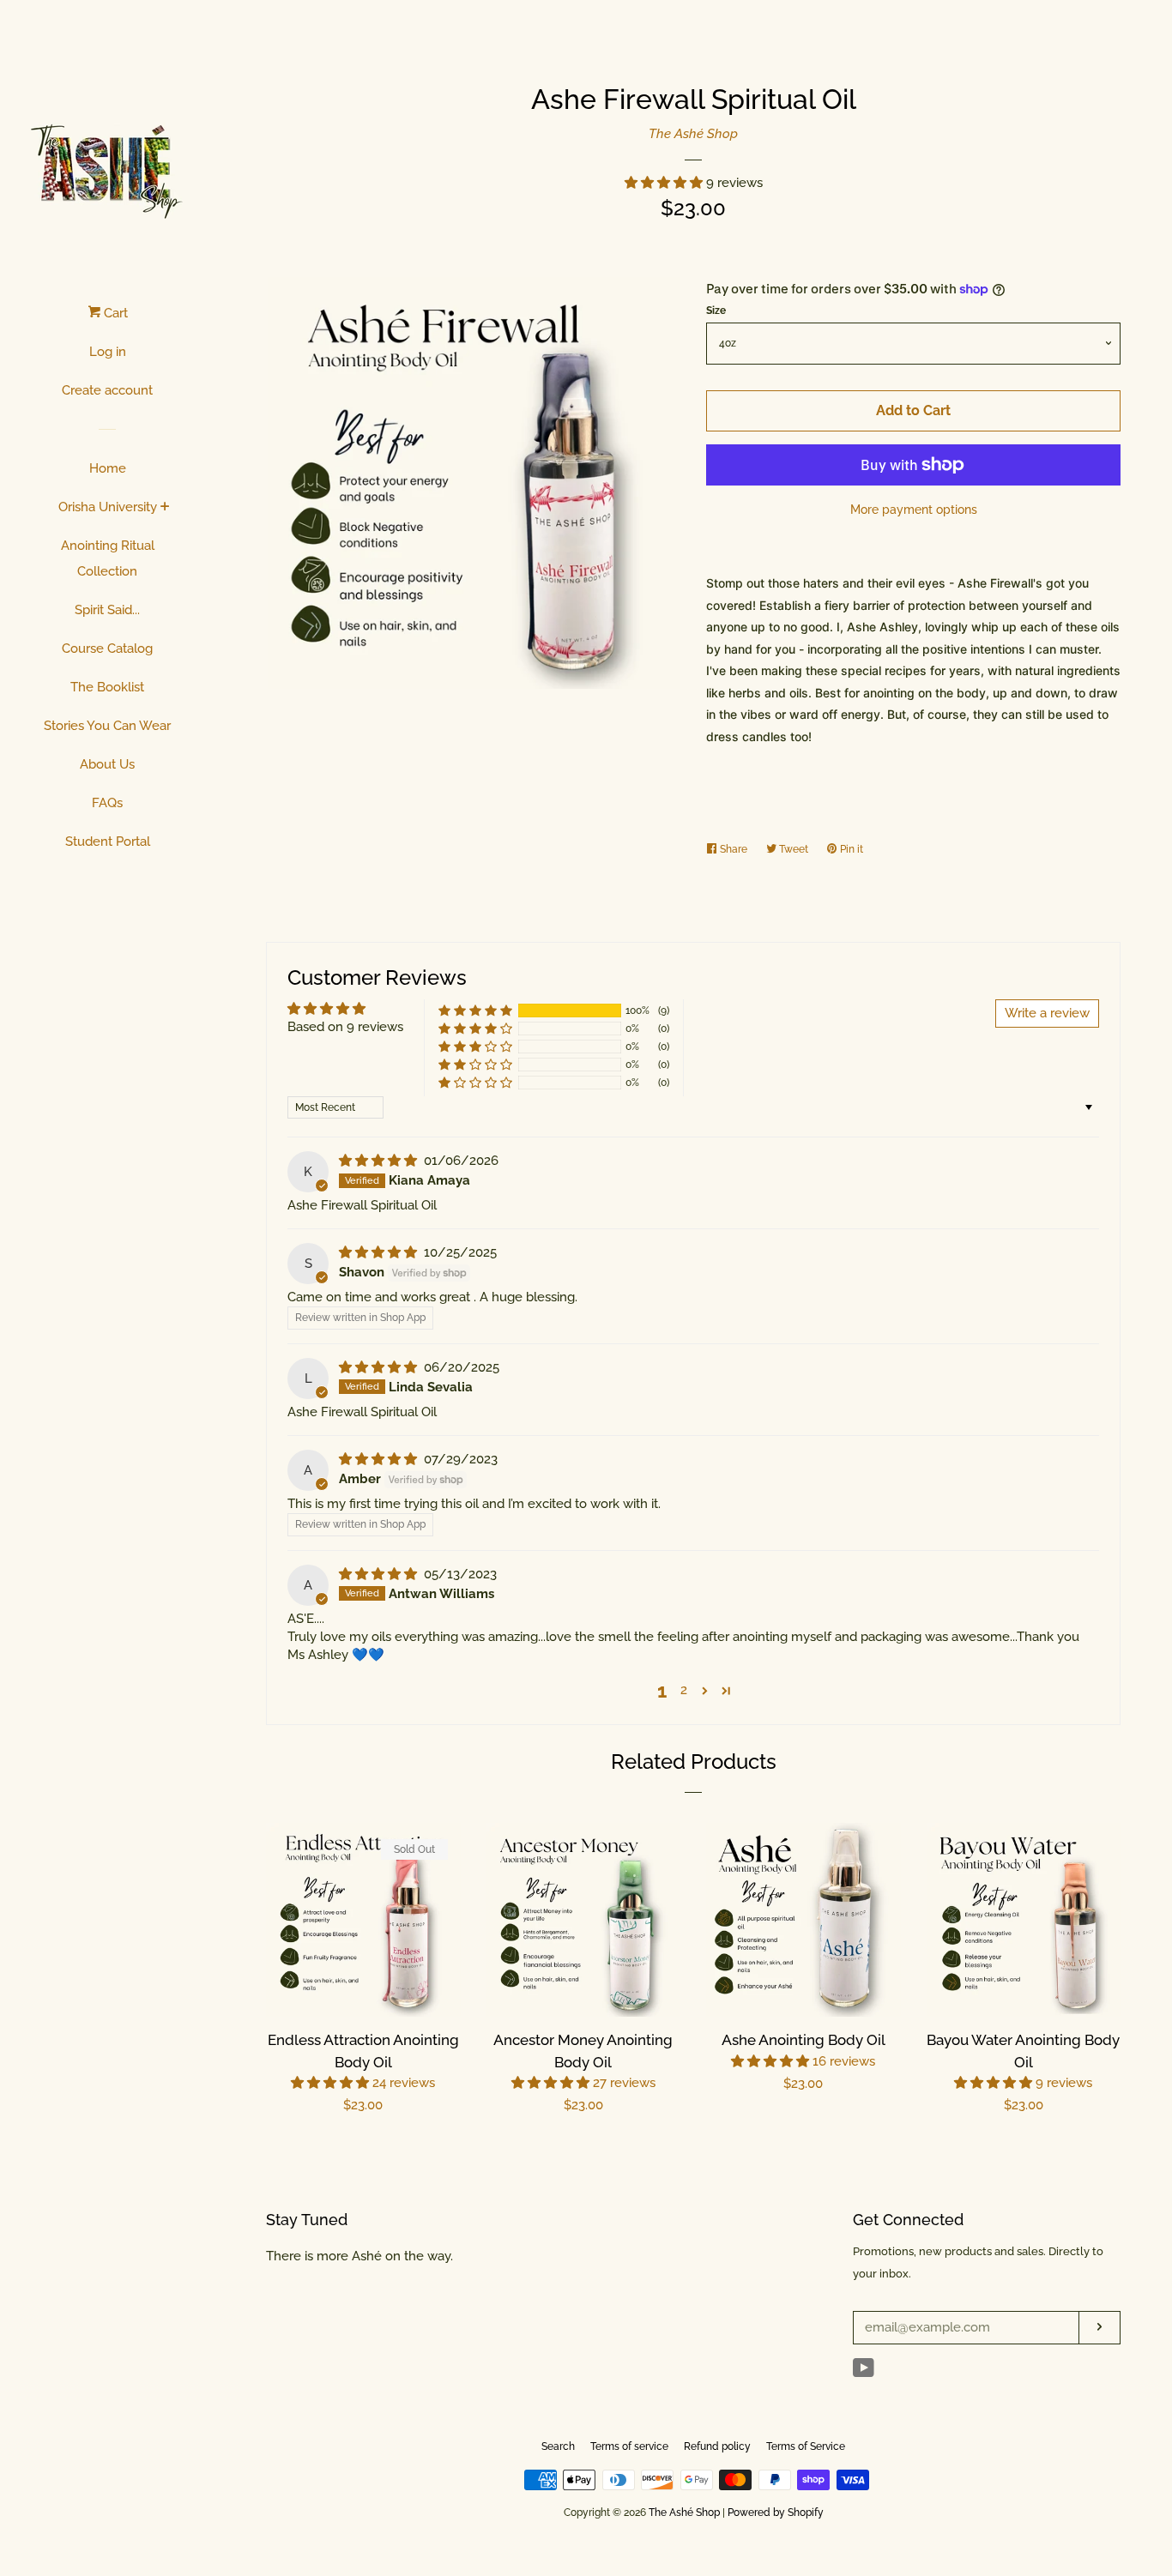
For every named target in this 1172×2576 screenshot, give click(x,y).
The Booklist (107, 687)
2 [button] (684, 1690)
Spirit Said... (107, 610)
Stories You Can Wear (107, 726)
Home (108, 468)
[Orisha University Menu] (165, 508)
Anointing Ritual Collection (108, 558)
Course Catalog (107, 649)
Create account (107, 390)
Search (558, 2446)
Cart (114, 313)
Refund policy (717, 2446)
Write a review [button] (1047, 1013)
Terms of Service (806, 2446)
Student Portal (108, 842)
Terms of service (629, 2446)
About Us (107, 764)
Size (716, 311)
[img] (380, 1161)
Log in (108, 352)
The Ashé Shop (693, 134)
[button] (665, 183)
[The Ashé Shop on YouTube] (864, 2372)
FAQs (107, 803)
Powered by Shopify (776, 2513)
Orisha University (108, 507)
